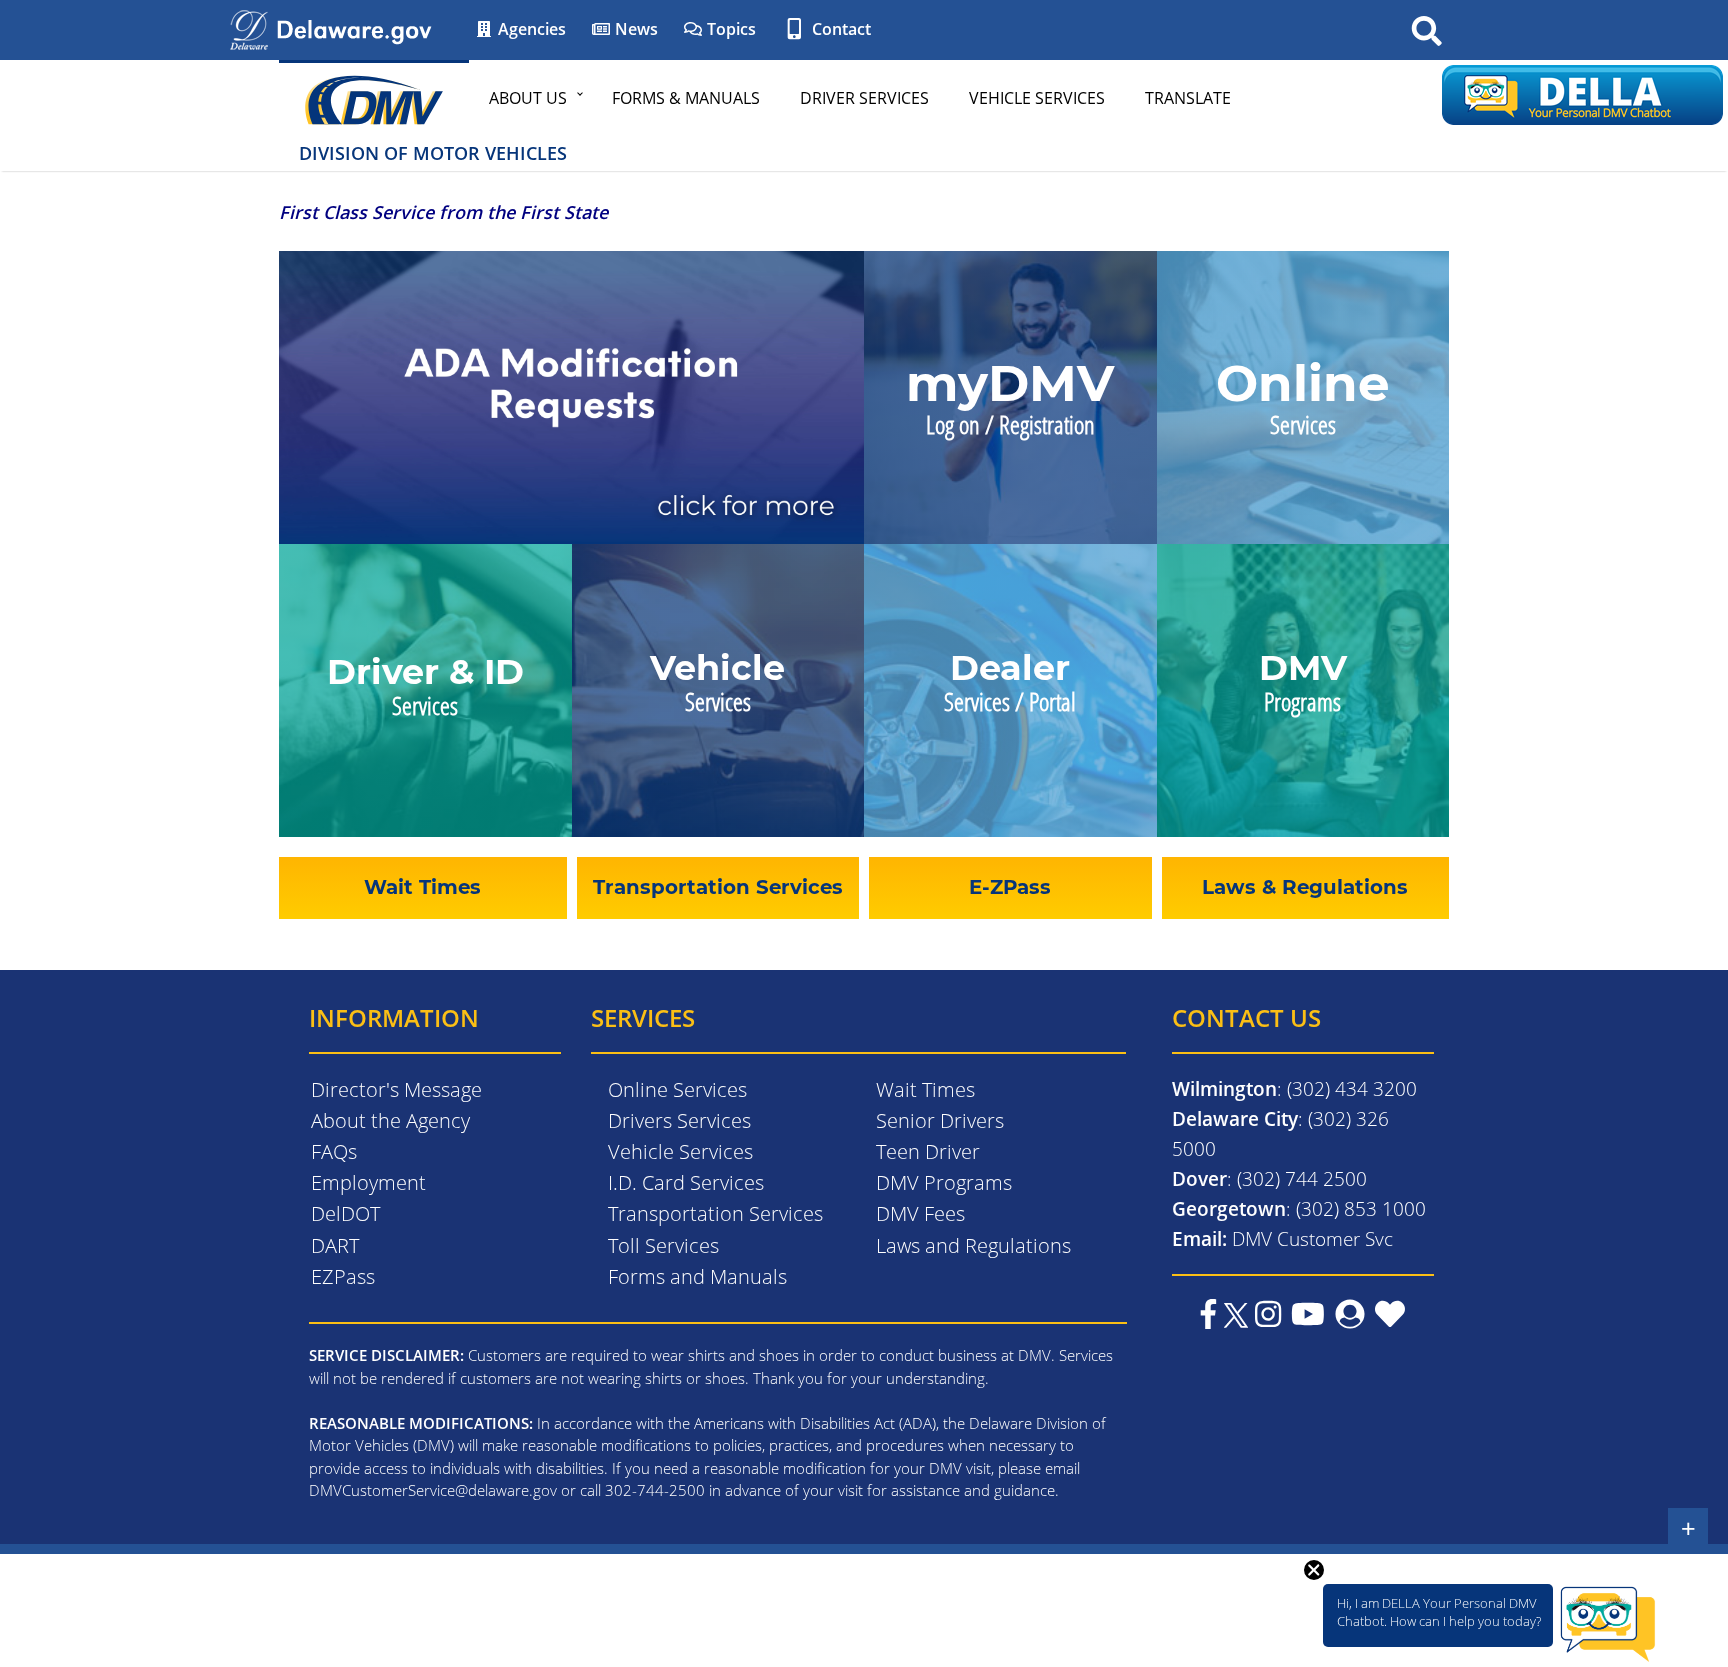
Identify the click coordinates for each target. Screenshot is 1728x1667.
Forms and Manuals (697, 1276)
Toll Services (663, 1245)
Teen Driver (928, 1151)
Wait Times (925, 1089)
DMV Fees (920, 1213)
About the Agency (390, 1120)
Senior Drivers (940, 1120)
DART (335, 1245)
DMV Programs (944, 1182)
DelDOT (345, 1213)
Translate (1188, 98)
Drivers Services (679, 1120)
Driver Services (864, 98)
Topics (729, 29)
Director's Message (396, 1089)
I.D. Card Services (686, 1182)
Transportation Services (715, 1213)
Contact (839, 29)
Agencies (530, 29)
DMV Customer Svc (1312, 1238)
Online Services (677, 1089)
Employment (368, 1182)
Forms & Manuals (686, 98)
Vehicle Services (1037, 98)
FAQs (334, 1151)
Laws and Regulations (973, 1245)
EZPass (343, 1276)
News (634, 29)
